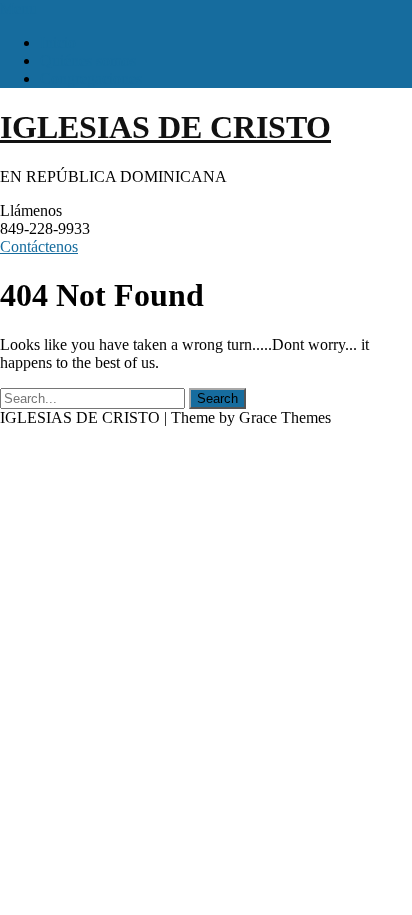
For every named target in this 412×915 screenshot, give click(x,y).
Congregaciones (91, 78)
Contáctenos (39, 246)
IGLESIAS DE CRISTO (165, 127)
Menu (18, 8)
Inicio (58, 42)
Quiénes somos (88, 60)
